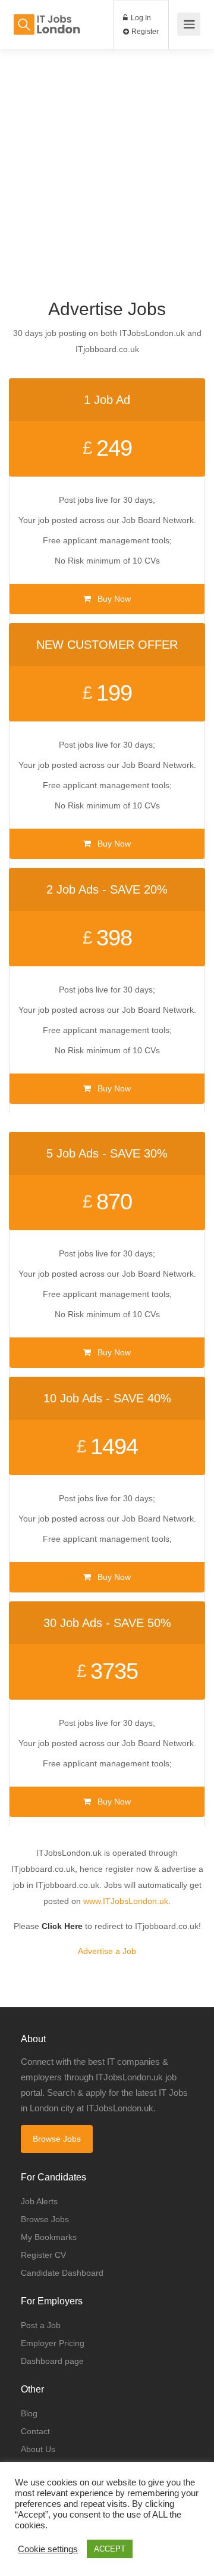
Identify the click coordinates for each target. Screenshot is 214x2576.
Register (144, 32)
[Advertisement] (107, 156)
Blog (29, 2413)
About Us (38, 2449)
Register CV (43, 2255)
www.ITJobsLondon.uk (126, 1901)
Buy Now (113, 599)
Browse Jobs (57, 2139)
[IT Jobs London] (46, 18)
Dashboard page (52, 2361)
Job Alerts (39, 2201)
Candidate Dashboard (62, 2273)
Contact (35, 2431)
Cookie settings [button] (48, 2549)
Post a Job (41, 2325)
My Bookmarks (49, 2237)
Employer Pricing (53, 2343)
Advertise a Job (107, 1951)
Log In (140, 18)
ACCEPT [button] (110, 2549)
